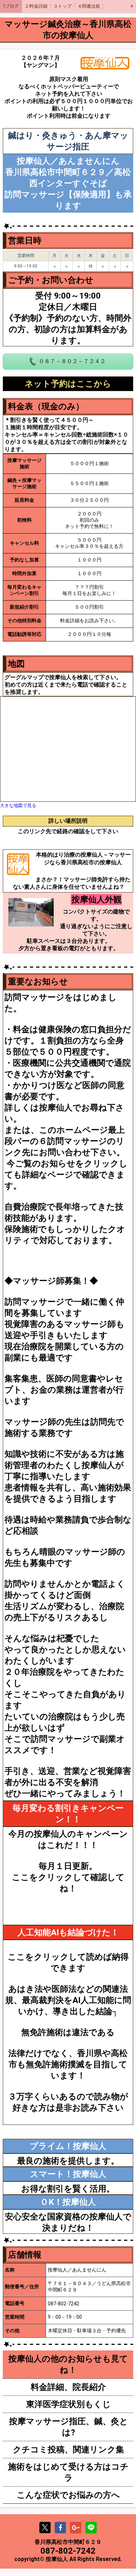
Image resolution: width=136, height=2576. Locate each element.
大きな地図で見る (18, 805)
